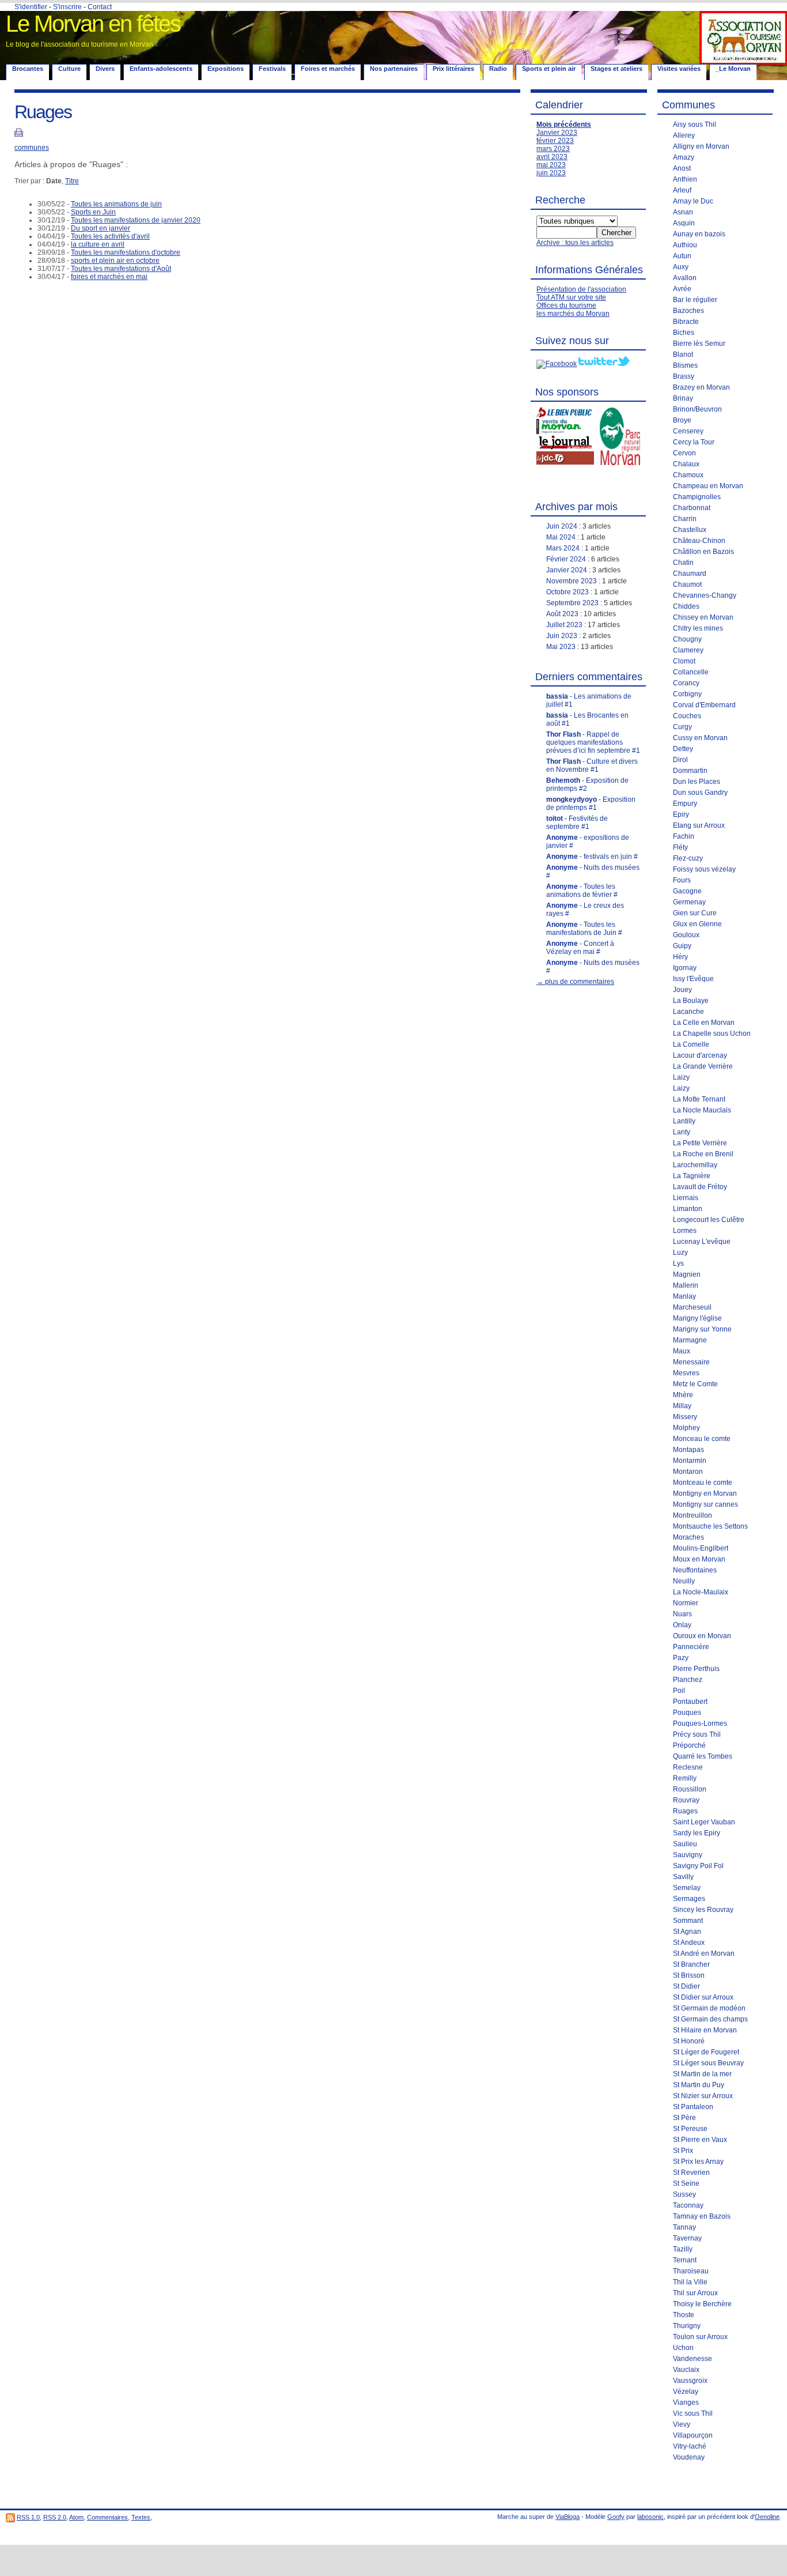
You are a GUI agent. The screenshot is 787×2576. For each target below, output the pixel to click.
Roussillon (690, 1789)
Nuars (682, 1614)
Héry (680, 957)
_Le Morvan (733, 69)
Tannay (684, 2227)
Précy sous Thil (697, 1734)
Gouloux (686, 935)
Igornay (685, 968)
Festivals (272, 69)
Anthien (685, 179)
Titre (72, 181)
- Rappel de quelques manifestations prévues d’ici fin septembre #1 (593, 742)
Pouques (687, 1713)
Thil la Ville (690, 2282)
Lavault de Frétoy (700, 1187)
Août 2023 (562, 614)
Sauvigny (688, 1855)
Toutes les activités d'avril (110, 236)
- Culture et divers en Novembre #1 (592, 765)
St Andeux (689, 1943)
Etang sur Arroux (699, 825)
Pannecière (691, 1647)
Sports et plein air (549, 69)
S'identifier (31, 7)
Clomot (684, 661)
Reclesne (688, 1767)
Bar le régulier (695, 300)
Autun (682, 256)
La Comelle (691, 1044)
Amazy (684, 157)
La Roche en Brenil (703, 1154)
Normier (686, 1603)
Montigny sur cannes (705, 1504)
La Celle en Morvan (704, 1023)
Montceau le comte (703, 1483)
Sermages (689, 1899)
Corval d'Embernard (704, 705)
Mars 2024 (563, 548)
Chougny (687, 639)
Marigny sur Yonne (702, 1329)
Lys (678, 1264)
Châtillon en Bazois (703, 552)
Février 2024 (566, 559)
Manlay (684, 1296)
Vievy (682, 2424)
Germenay (689, 902)
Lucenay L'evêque (702, 1242)
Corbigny (687, 694)
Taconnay (688, 2205)
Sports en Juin (93, 212)
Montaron (688, 1472)
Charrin (685, 519)
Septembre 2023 (572, 603)
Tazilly (683, 2249)
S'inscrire (67, 7)
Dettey (683, 749)
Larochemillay (695, 1165)
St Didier (686, 1986)
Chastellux (690, 530)
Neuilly (684, 1581)
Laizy (681, 1077)
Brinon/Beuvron (697, 409)
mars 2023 (553, 149)
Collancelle (691, 672)
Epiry (681, 814)
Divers (105, 69)
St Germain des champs (710, 2019)
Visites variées (679, 69)
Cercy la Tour (694, 442)
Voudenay (689, 2457)
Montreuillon (693, 1515)
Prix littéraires (453, 69)
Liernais (686, 1198)
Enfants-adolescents (161, 69)
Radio (498, 69)
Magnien (687, 1274)
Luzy (680, 1253)
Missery (685, 1417)
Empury (685, 804)
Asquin (684, 223)
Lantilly (684, 1121)
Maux (682, 1351)
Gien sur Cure (695, 913)
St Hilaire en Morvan (705, 2030)
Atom (76, 2517)
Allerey (684, 135)
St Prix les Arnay (698, 2162)
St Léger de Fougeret (706, 2052)
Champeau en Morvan (708, 486)
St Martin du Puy (699, 2085)
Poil (679, 1691)
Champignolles (697, 497)
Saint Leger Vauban (704, 1822)
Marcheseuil (692, 1307)
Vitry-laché (690, 2446)
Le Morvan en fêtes (93, 24)
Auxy (681, 267)
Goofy (616, 2517)
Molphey (686, 1428)
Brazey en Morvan (701, 387)
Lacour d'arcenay (700, 1055)
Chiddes (686, 606)
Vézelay (686, 2392)
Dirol (680, 760)
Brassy (684, 376)
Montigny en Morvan (705, 1493)
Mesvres (686, 1373)
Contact (100, 7)
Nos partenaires (394, 69)
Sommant (688, 1921)
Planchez (688, 1680)
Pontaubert (690, 1702)
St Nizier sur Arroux (703, 2096)
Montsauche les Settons (710, 1526)
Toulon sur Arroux (700, 2337)
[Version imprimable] (19, 134)
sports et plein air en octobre (115, 261)
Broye (682, 420)
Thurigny (687, 2326)
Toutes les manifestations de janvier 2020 (136, 220)
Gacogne (687, 891)
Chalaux (686, 464)
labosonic (650, 2517)
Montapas (688, 1450)
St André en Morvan (704, 1953)
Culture (69, 69)
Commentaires (107, 2517)
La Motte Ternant (699, 1099)
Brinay (683, 398)
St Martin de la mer (702, 2074)
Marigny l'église (697, 1318)
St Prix (683, 2151)
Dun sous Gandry (700, 793)
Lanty (682, 1132)
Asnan (683, 212)
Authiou (685, 245)
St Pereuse (690, 2129)
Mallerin (686, 1285)
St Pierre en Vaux (700, 2140)
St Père (684, 2118)
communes (32, 148)
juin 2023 (551, 173)
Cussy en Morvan (700, 738)
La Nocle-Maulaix (701, 1592)
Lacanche (688, 1012)
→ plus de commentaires (575, 982)
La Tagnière (692, 1176)
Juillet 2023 (564, 625)
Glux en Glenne (697, 924)
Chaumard (690, 574)
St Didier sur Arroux (703, 1997)
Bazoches (688, 311)
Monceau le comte (702, 1439)
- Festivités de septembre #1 (577, 823)
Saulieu (685, 1844)
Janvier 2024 (567, 570)
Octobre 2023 (567, 592)
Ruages (685, 1811)
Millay (682, 1406)
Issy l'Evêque (693, 979)
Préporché (689, 1745)
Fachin (684, 836)
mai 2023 (551, 165)
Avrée (682, 289)
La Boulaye (691, 1001)
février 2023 (555, 141)
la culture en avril (98, 244)
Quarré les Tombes (703, 1756)
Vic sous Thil (693, 2413)
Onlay (682, 1625)
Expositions (226, 69)
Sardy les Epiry (697, 1833)
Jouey (682, 990)
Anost (682, 168)
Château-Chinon (699, 541)
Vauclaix (686, 2370)
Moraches (688, 1537)
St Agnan (687, 1932)
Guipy (682, 946)
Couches (687, 716)
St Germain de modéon (709, 2008)
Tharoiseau (691, 2271)
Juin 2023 (562, 636)
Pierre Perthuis (696, 1669)
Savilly (683, 1877)
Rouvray (686, 1800)
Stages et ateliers (616, 69)
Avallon (685, 278)
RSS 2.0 (55, 2517)
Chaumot (687, 584)
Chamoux (688, 475)
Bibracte (686, 322)
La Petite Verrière (700, 1143)
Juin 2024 (562, 526)
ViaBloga (567, 2517)
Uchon (683, 2348)
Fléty (680, 847)
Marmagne (690, 1340)
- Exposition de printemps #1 (591, 804)
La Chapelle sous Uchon (712, 1034)
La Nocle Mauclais (702, 1110)
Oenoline (767, 2517)
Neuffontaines (695, 1570)
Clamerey (688, 650)
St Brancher (691, 1964)
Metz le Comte (695, 1384)
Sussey (684, 2194)
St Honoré (689, 2041)
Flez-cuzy (688, 858)
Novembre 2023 (572, 581)
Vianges (686, 2402)
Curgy (682, 727)
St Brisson (689, 1975)
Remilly (685, 1778)
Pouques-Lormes (700, 1723)
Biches (684, 333)
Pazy (681, 1658)
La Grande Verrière (703, 1066)
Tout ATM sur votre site (571, 297)
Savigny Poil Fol (698, 1866)
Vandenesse (693, 2359)
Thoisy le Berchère (702, 2304)
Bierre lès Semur (699, 344)
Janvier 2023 (557, 133)
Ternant (685, 2260)
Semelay (687, 1888)
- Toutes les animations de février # (582, 891)
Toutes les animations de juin (116, 204)
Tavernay (687, 2238)
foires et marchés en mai (109, 277)
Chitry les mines (698, 628)
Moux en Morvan (699, 1559)
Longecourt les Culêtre (709, 1220)
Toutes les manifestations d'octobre (126, 252)
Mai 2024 (561, 537)
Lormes (685, 1231)
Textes (141, 2517)
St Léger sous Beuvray (708, 2063)
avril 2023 (552, 157)
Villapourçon (693, 2435)
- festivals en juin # (592, 857)
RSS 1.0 (28, 2517)
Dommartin (690, 771)
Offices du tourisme (566, 306)
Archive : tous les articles (575, 243)
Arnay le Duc (693, 201)
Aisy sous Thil (695, 125)
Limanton (688, 1209)
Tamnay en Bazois (702, 2216)
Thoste (684, 2315)
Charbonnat (692, 508)
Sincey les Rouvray (703, 1910)
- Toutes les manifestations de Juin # (584, 929)
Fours (682, 880)
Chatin (683, 563)
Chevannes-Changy (705, 595)
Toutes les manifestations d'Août (121, 269)
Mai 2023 (561, 647)
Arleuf (682, 190)
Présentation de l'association (581, 289)
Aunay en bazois (699, 234)
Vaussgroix (690, 2381)
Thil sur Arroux (695, 2293)
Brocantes (28, 69)
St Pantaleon (693, 2107)
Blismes (685, 365)
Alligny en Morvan (701, 146)
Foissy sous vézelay (704, 869)
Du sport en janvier (101, 228)
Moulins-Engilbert (701, 1548)
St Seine (686, 2183)
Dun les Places (697, 782)
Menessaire (691, 1362)
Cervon (684, 453)
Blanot (683, 354)
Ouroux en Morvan (702, 1636)
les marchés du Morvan (573, 314)
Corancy (686, 683)
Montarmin (690, 1461)
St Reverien (691, 2173)
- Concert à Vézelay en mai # (580, 948)
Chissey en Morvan (703, 617)
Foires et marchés (328, 69)
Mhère (683, 1395)
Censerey (688, 431)
